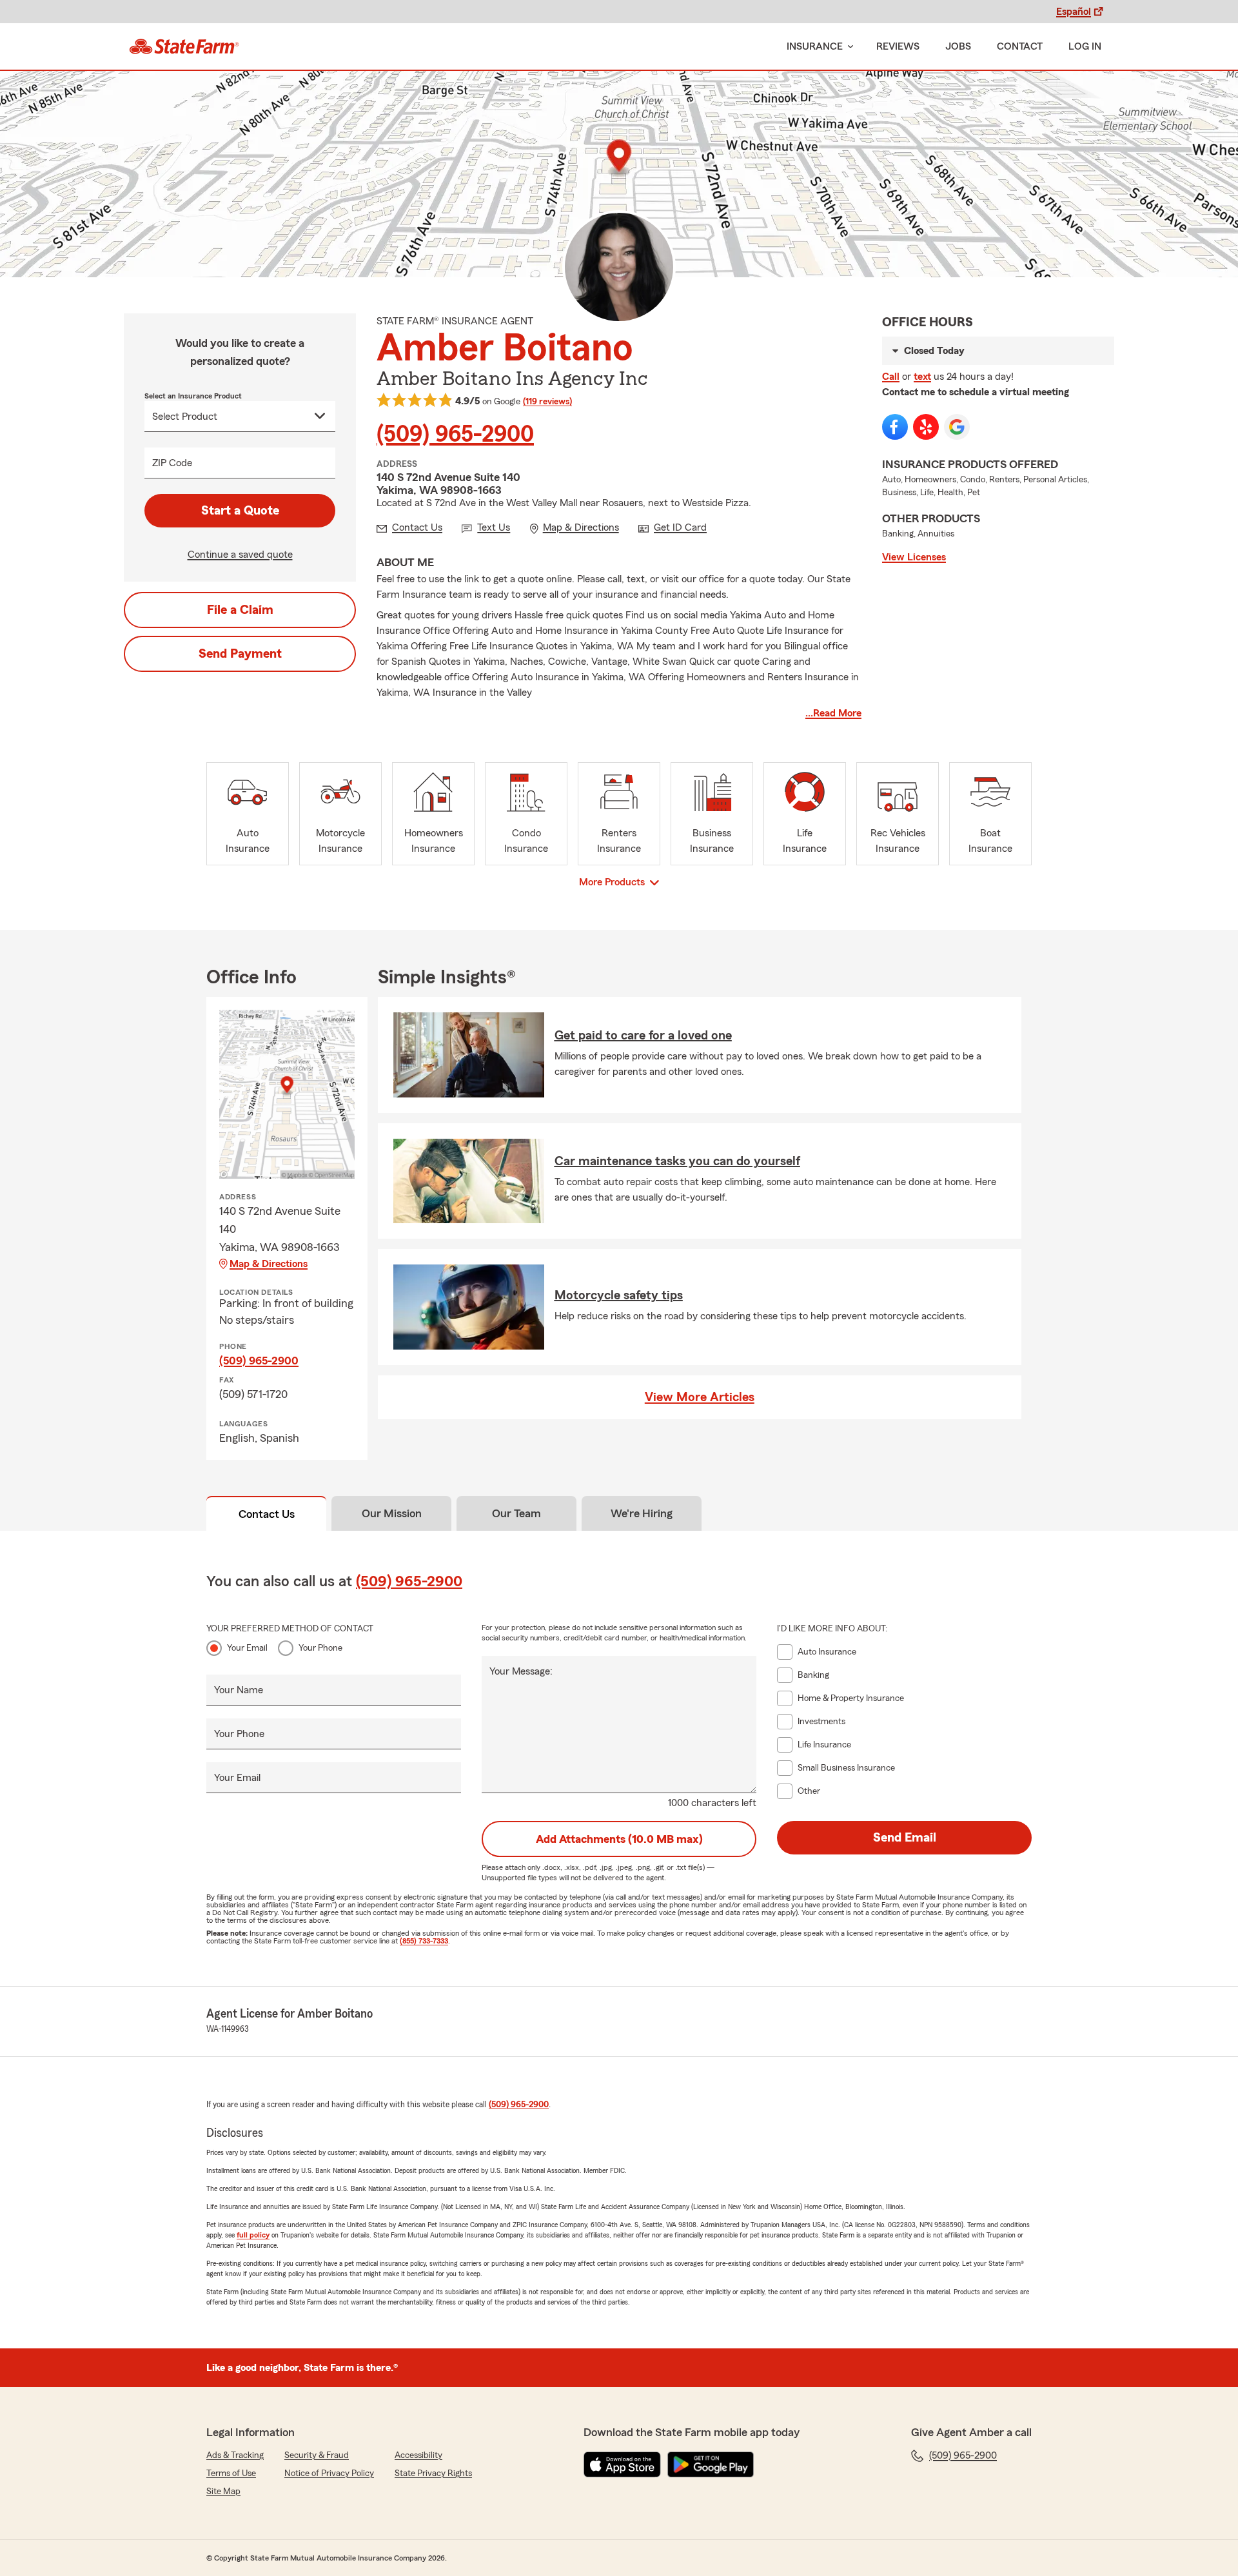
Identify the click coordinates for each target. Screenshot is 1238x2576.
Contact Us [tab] (267, 1514)
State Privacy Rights (433, 2473)
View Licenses (914, 557)
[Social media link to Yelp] (926, 427)
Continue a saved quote (240, 555)
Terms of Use (231, 2473)
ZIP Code (172, 463)
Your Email (247, 1648)
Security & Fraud (317, 2455)
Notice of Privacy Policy (329, 2473)
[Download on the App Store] (622, 2464)
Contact (1020, 46)
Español (1074, 12)
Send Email (905, 1838)
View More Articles (700, 1397)
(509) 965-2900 (455, 435)
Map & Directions (269, 1264)
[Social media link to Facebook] (895, 427)
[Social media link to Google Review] (957, 427)
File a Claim (240, 610)
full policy (253, 2235)
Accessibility (418, 2455)
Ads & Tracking (235, 2455)
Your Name (239, 1690)
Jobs (958, 46)
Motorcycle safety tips (619, 1295)
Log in (1085, 46)
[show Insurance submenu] (848, 47)
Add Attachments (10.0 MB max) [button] (619, 1839)
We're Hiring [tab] (642, 1513)
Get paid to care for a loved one (643, 1036)
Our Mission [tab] (392, 1513)
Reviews (898, 46)
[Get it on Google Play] (711, 2464)
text (922, 377)
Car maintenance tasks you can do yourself (677, 1161)
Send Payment (240, 654)
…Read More (833, 713)
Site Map (223, 2492)
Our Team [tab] (516, 1513)
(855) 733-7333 (424, 1941)
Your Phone (320, 1648)
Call (891, 377)
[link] (184, 46)
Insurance (815, 46)
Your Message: (521, 1671)
